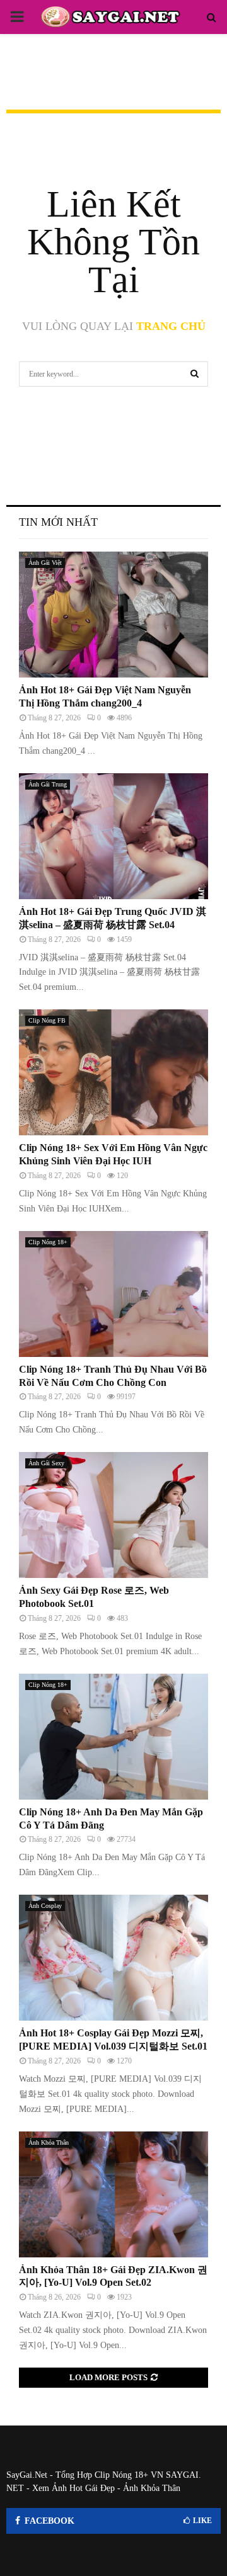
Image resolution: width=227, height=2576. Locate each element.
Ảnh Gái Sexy (46, 1463)
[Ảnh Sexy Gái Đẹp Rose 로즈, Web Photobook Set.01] (113, 1515)
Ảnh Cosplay (45, 1906)
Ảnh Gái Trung (48, 784)
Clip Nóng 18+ (48, 1242)
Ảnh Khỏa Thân (49, 2142)
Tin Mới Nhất (58, 522)
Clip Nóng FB (47, 1020)
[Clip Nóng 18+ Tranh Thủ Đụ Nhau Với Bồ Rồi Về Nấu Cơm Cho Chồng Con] (113, 1294)
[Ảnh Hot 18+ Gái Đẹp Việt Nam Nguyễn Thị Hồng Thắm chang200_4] (113, 615)
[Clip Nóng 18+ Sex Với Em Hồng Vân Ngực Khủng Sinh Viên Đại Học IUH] (113, 1072)
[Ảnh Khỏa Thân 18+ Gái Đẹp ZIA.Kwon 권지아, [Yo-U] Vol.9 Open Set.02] (113, 2194)
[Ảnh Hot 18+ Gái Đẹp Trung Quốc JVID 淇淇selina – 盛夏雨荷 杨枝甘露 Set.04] (113, 836)
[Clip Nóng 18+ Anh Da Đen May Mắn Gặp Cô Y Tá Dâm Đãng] (113, 1737)
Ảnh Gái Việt (45, 563)
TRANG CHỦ (171, 326)
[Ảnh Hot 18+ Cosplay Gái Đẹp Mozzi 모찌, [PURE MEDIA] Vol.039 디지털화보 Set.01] (113, 1958)
